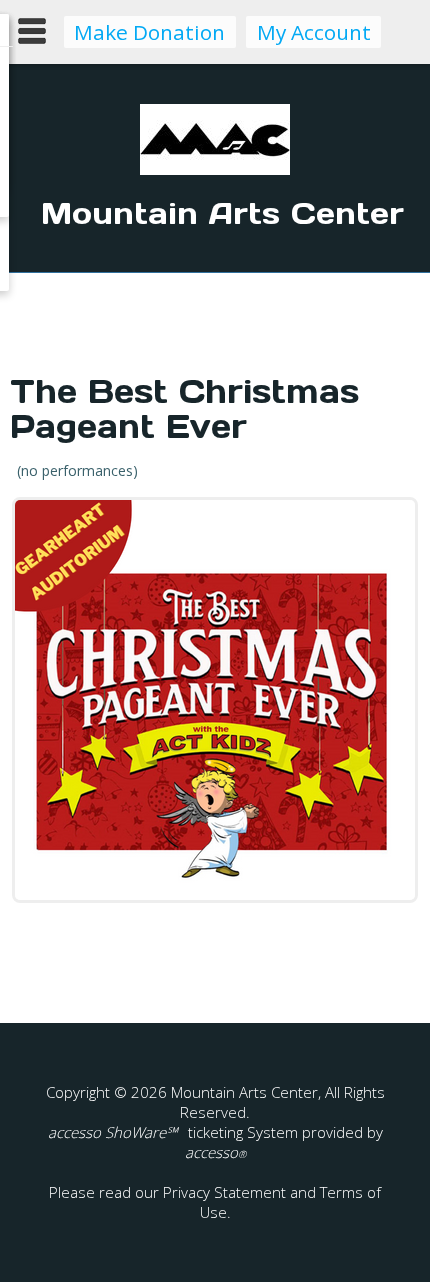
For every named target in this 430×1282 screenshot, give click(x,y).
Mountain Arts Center (222, 213)
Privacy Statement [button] (224, 1192)
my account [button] (314, 32)
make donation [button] (149, 32)
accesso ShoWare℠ (113, 1132)
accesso (215, 1152)
